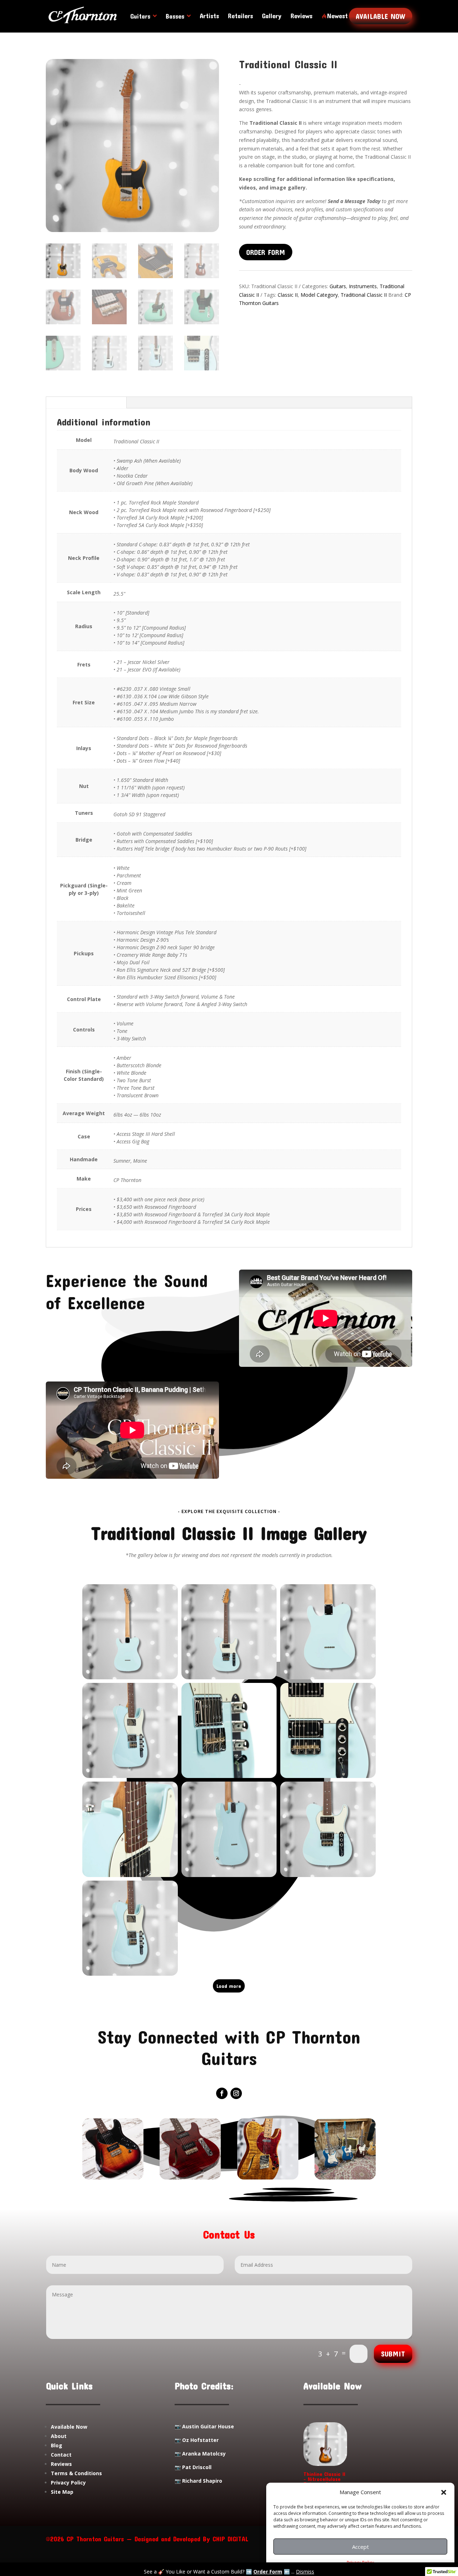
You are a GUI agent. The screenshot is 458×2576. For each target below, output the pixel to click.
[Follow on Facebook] (222, 2093)
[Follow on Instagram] (236, 2093)
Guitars (338, 286)
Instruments (363, 286)
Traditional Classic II (364, 295)
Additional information (86, 402)
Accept (360, 2547)
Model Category (319, 295)
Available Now (380, 16)
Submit (393, 2354)
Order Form (268, 2572)
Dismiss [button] (305, 2572)
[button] (444, 2492)
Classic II (288, 295)
